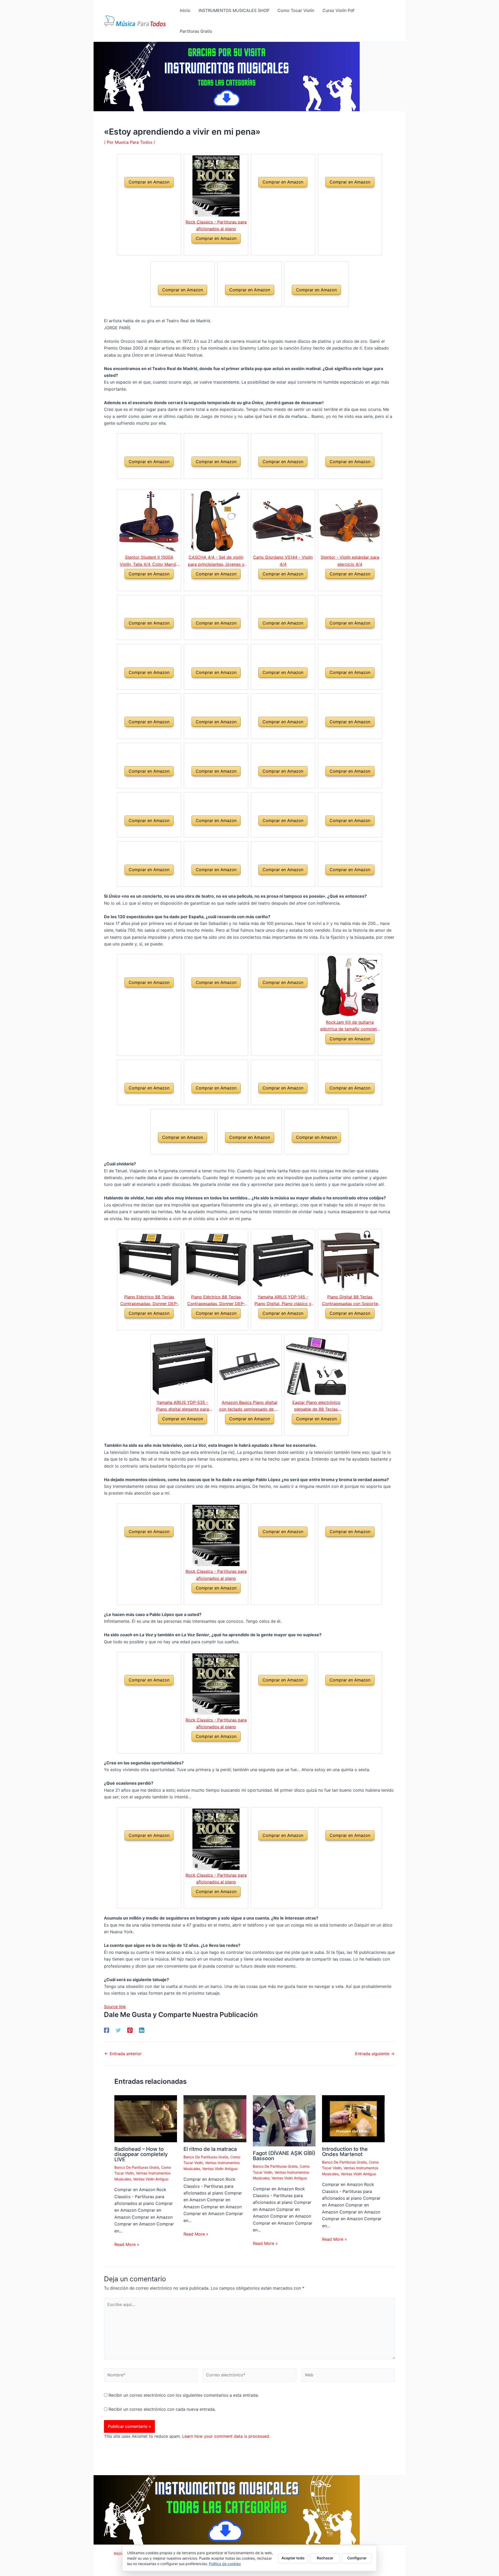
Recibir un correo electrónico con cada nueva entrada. (162, 2409)
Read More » (127, 2244)
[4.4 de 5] (210, 249)
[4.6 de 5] (143, 1324)
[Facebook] (107, 2030)
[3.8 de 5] (243, 1430)
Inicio (119, 2553)
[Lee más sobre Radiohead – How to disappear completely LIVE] (146, 2118)
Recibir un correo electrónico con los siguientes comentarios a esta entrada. (184, 2395)
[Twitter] (118, 2030)
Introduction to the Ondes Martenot (345, 2152)
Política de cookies (225, 2564)
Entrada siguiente (375, 2054)
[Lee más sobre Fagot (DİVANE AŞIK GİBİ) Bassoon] (284, 2120)
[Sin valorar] (143, 193)
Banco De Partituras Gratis (137, 2167)
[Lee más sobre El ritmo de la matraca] (215, 2118)
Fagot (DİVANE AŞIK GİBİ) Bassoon (284, 2156)
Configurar (357, 2558)
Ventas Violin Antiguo (151, 2179)
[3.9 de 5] (210, 585)
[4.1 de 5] (277, 585)
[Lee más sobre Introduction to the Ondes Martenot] (353, 2118)
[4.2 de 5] (344, 1050)
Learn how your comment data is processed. (226, 2436)
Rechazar (325, 2558)
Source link (115, 2007)
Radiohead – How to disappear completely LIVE (141, 2154)
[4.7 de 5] (277, 1324)
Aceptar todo (293, 2558)
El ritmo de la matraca (210, 2149)
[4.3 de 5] (143, 585)
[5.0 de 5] (344, 1324)
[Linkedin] (142, 2030)
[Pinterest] (130, 2030)
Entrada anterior (123, 2054)
